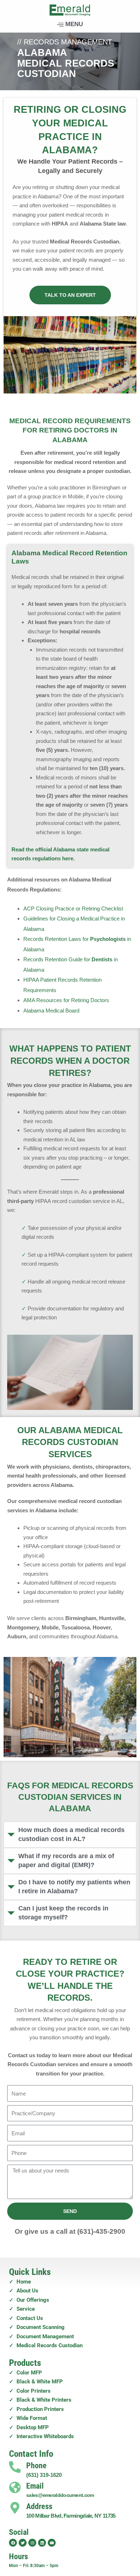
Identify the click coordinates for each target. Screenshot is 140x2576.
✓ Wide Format (28, 2418)
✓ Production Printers (36, 2409)
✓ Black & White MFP (36, 2382)
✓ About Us (24, 2291)
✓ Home (20, 2282)
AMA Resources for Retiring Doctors (66, 1000)
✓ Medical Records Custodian (46, 2345)
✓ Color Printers (30, 2391)
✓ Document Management (41, 2336)
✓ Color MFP (25, 2373)
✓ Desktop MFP (29, 2427)
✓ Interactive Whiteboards (41, 2436)
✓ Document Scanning (37, 2327)
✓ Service (22, 2309)
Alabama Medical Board (51, 1011)
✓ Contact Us (26, 2318)
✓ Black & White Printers (40, 2400)
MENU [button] (74, 24)
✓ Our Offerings (29, 2300)
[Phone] (15, 2467)
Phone (36, 2466)
